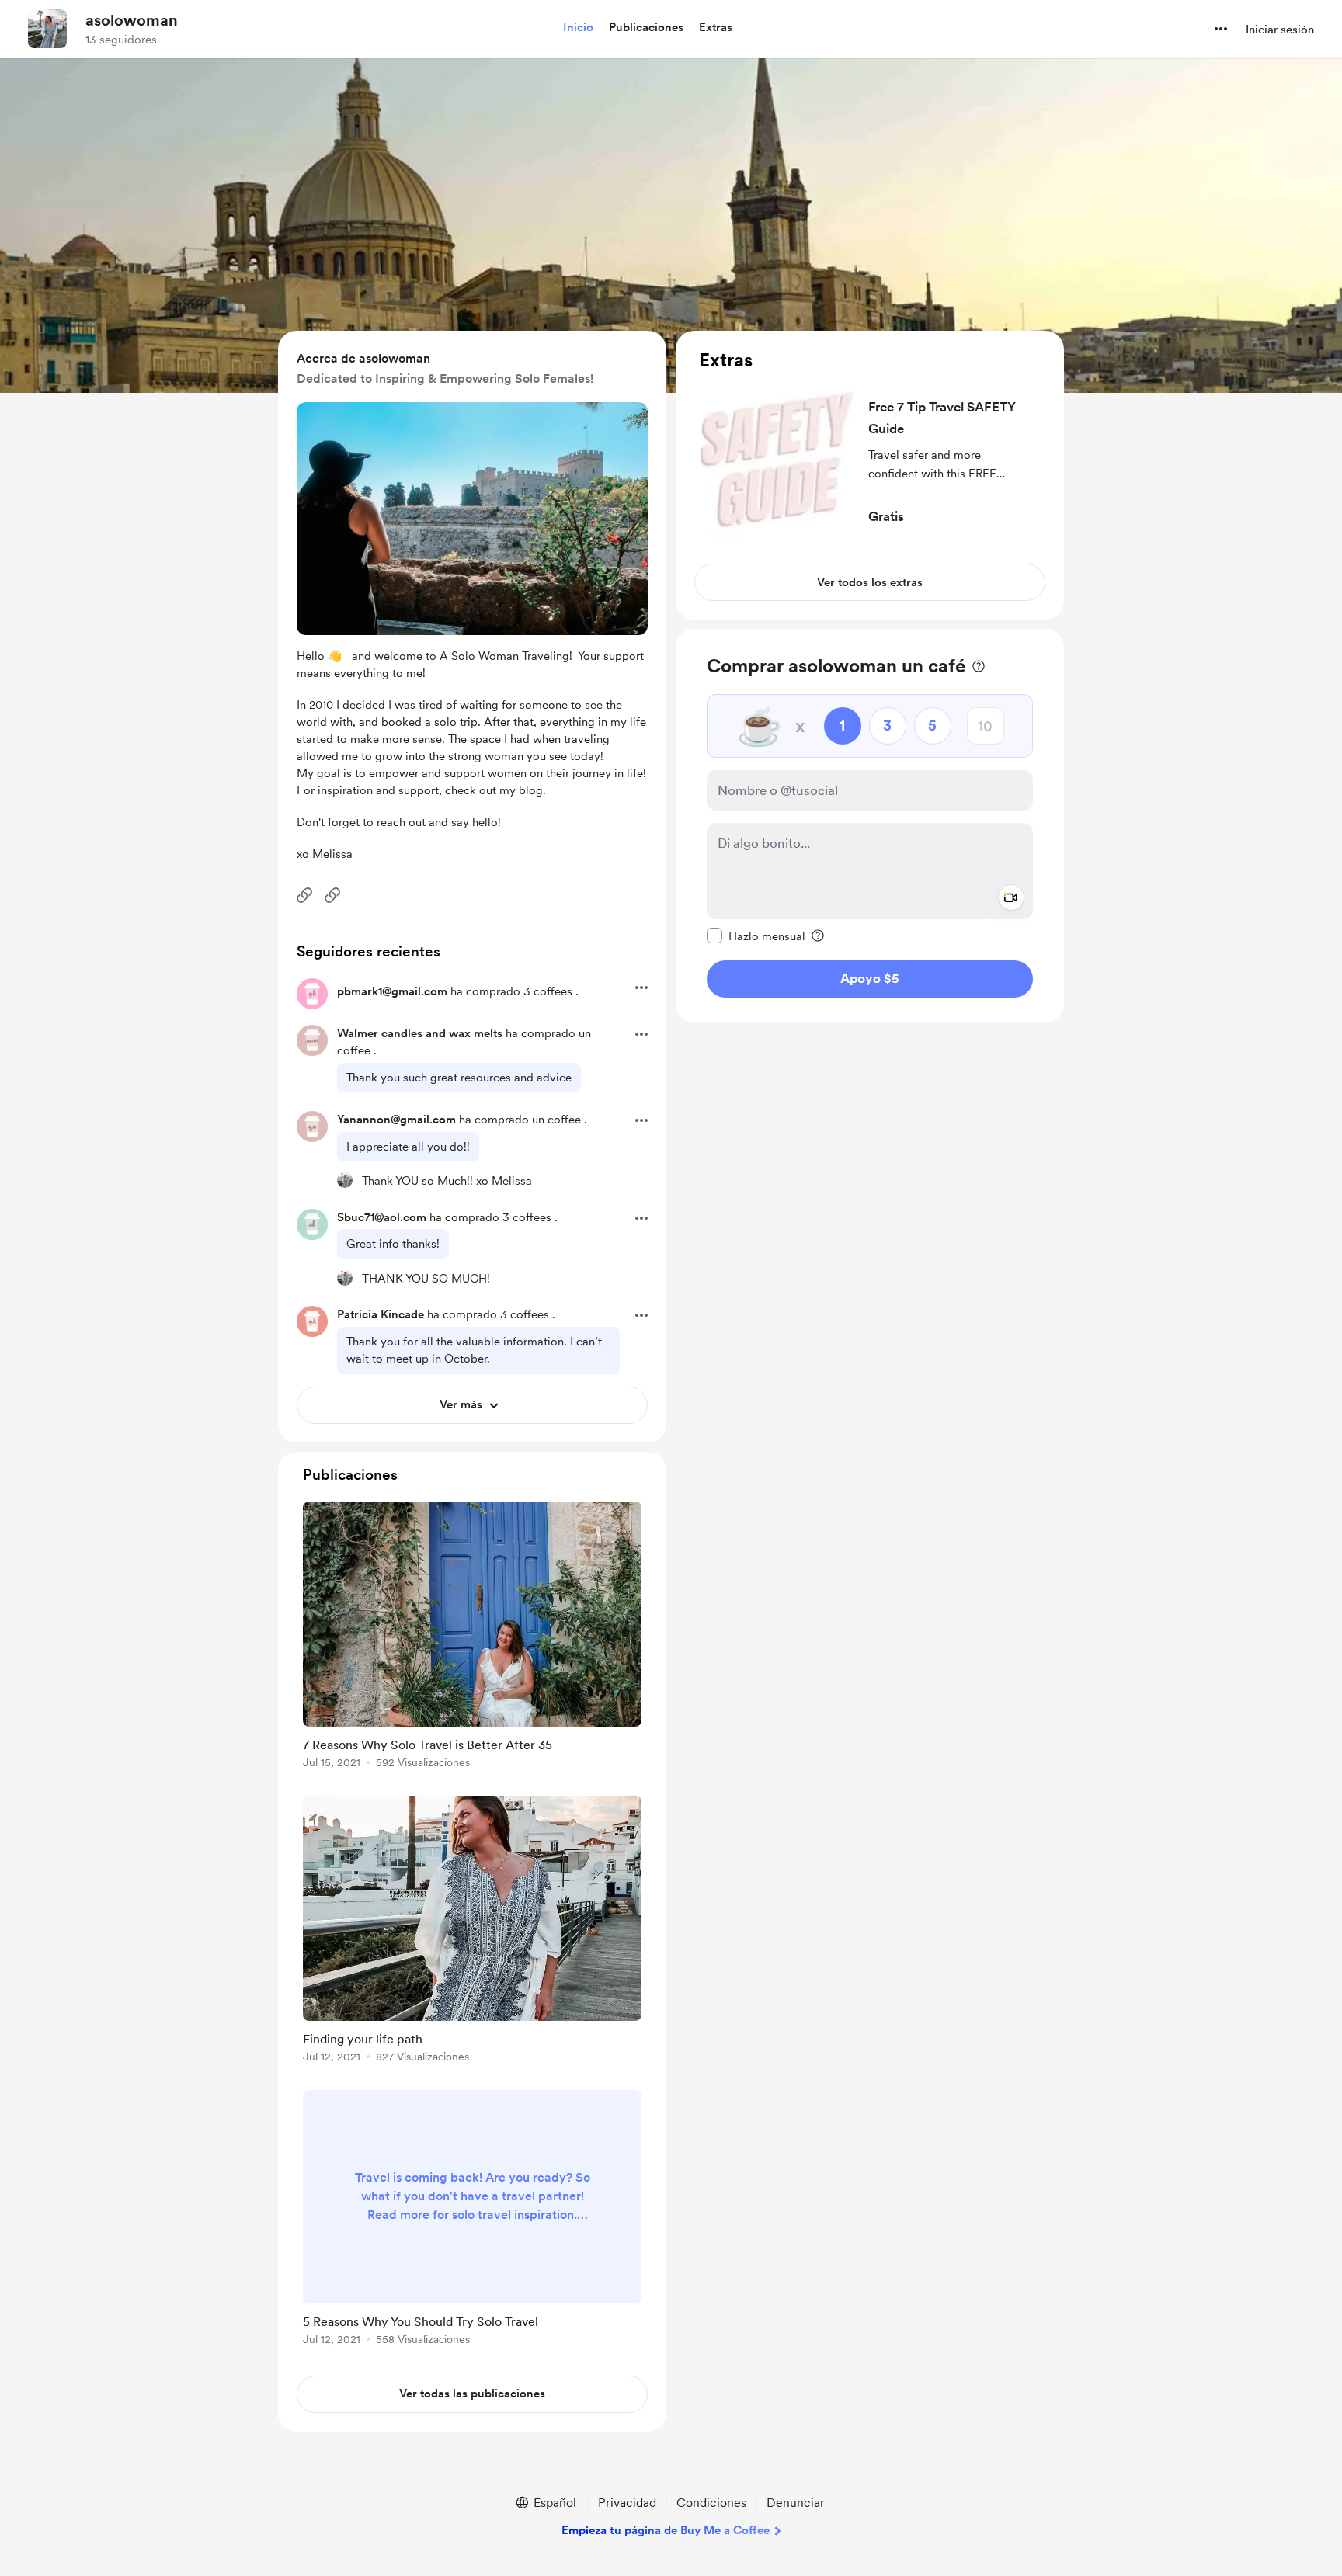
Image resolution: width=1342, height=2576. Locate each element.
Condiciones (711, 2503)
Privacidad (627, 2503)
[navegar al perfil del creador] (47, 29)
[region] (870, 475)
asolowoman (132, 20)
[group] (472, 1638)
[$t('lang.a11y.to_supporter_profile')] (345, 1180)
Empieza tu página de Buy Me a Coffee (666, 2530)
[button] (578, 28)
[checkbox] (756, 936)
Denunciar (796, 2503)
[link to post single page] (472, 1638)
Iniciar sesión (1280, 30)
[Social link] (304, 895)
